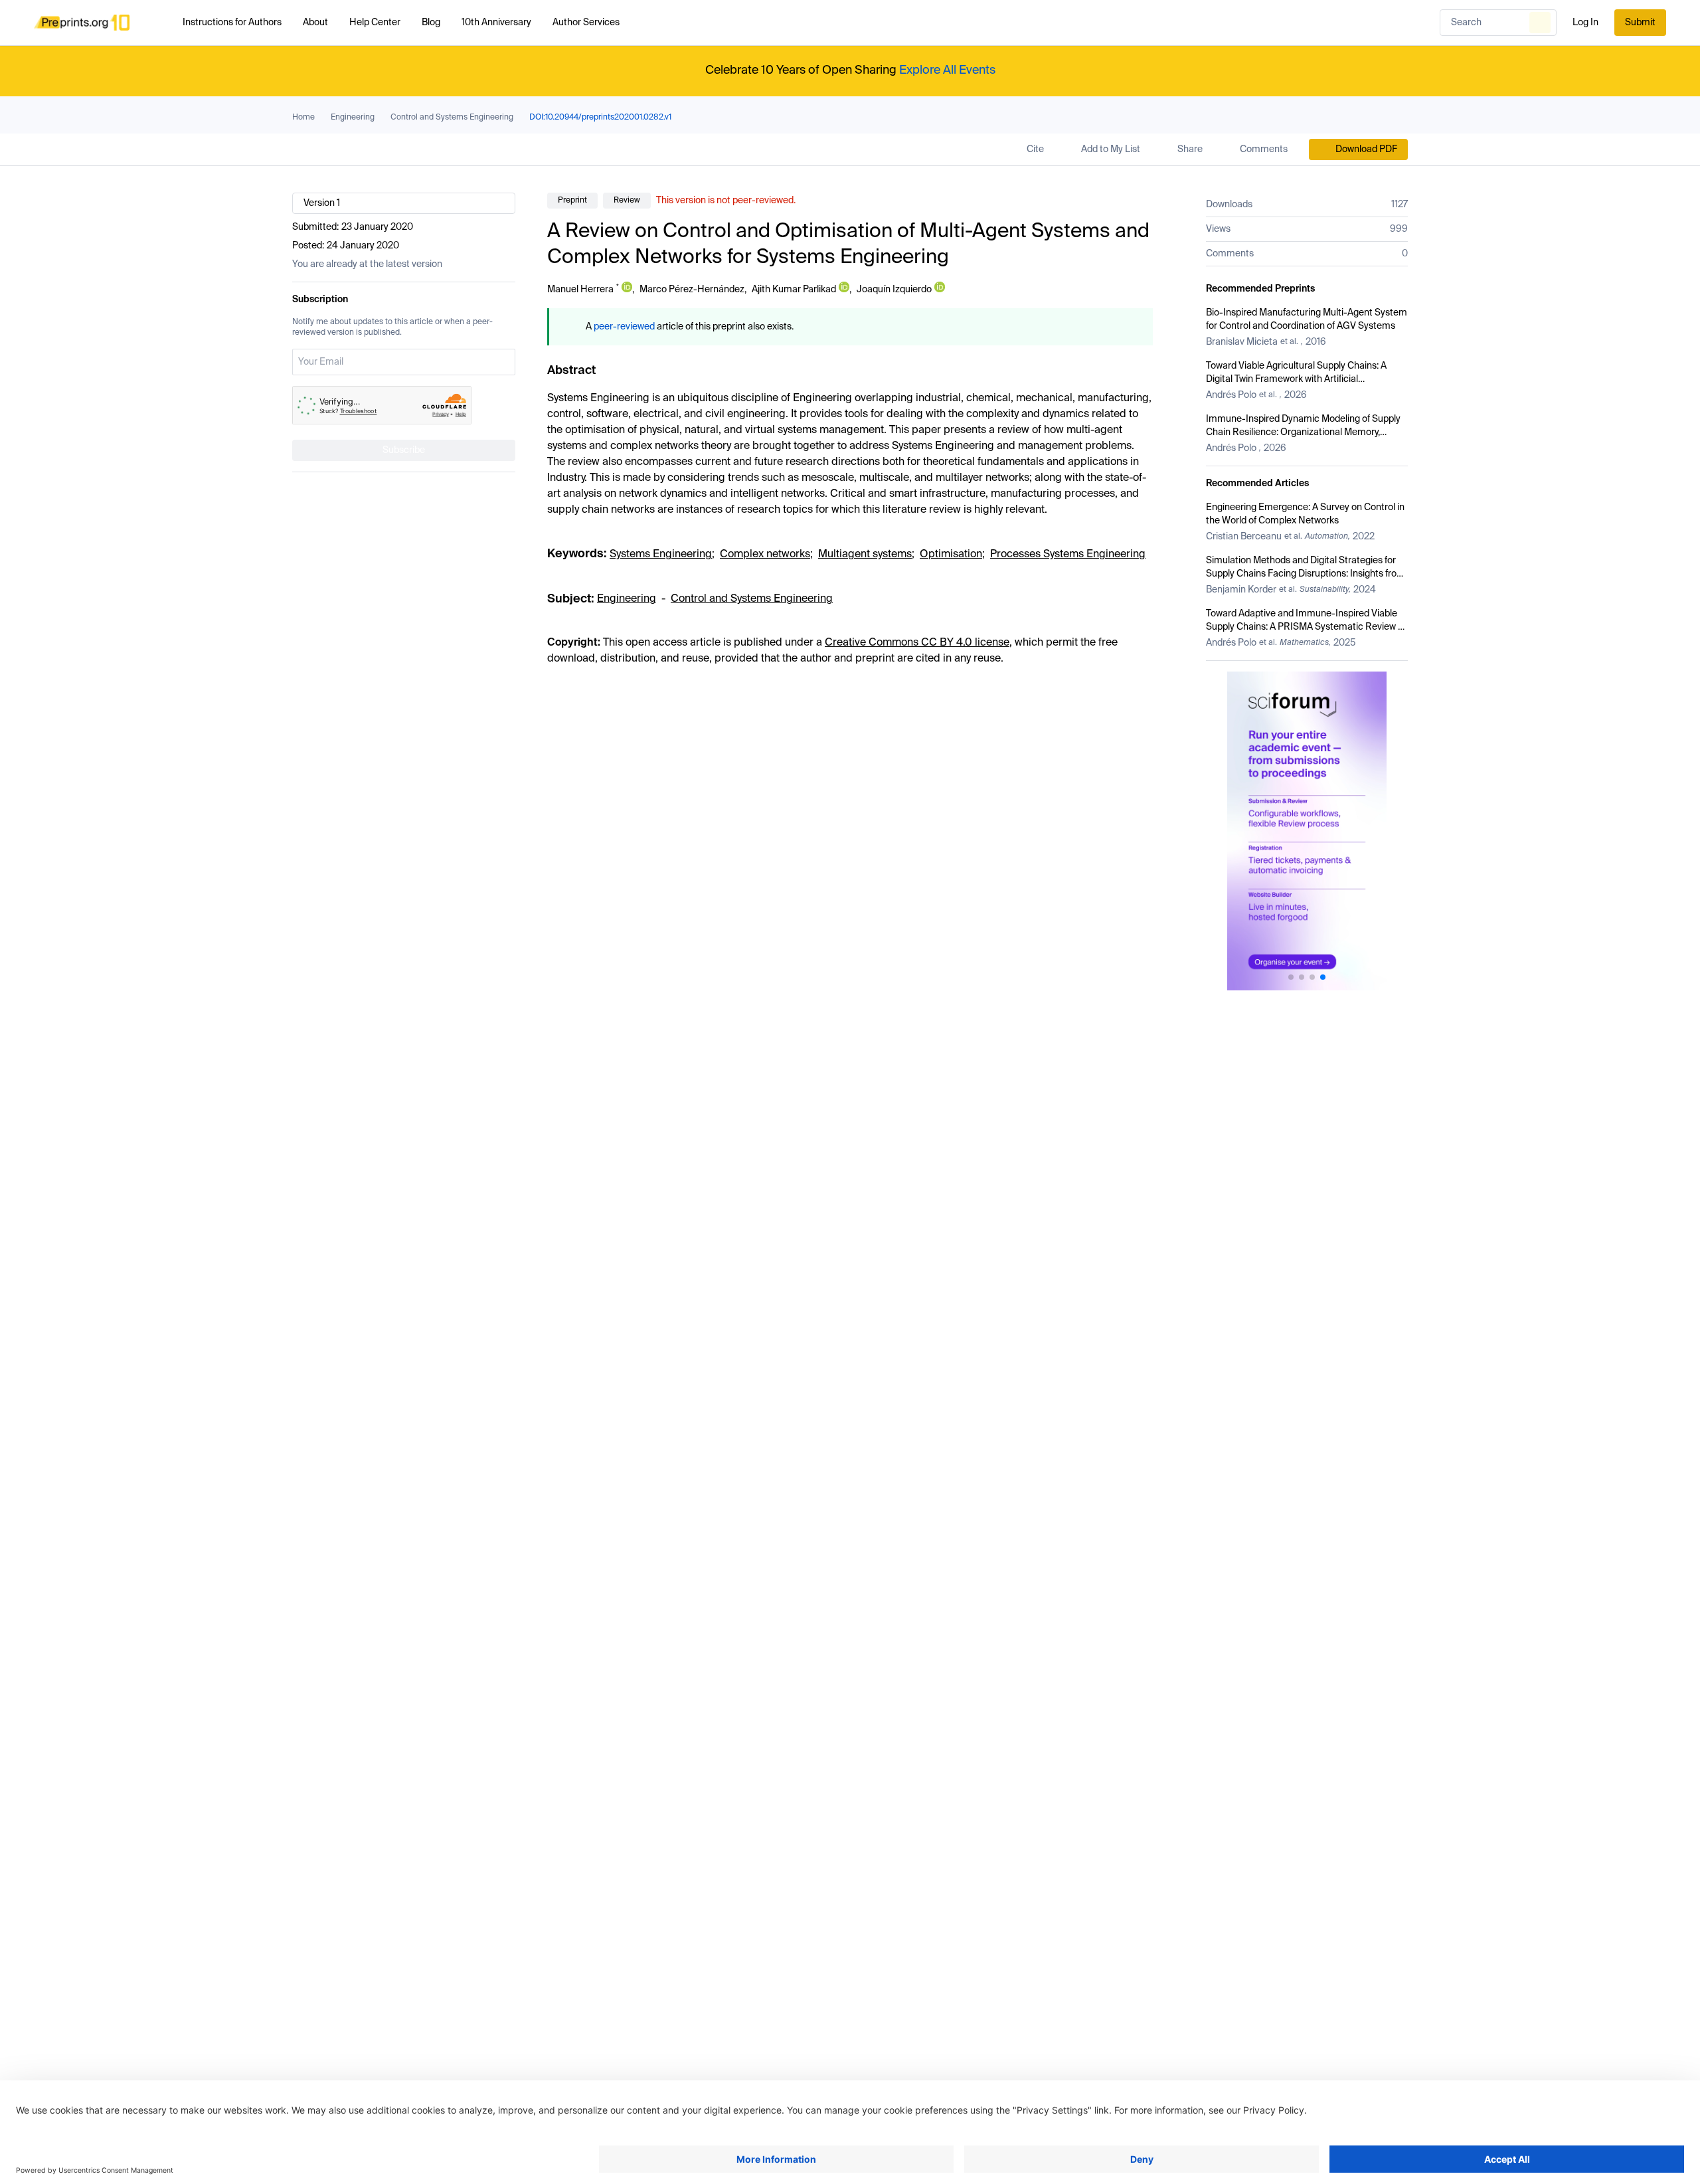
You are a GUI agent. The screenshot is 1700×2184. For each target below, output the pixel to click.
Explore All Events (947, 70)
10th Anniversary (496, 23)
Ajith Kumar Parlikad (794, 290)
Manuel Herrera (580, 290)
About (315, 23)
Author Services (586, 23)
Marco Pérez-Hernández (692, 290)
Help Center (375, 23)
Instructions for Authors (232, 23)
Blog (431, 23)
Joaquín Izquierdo (894, 290)
